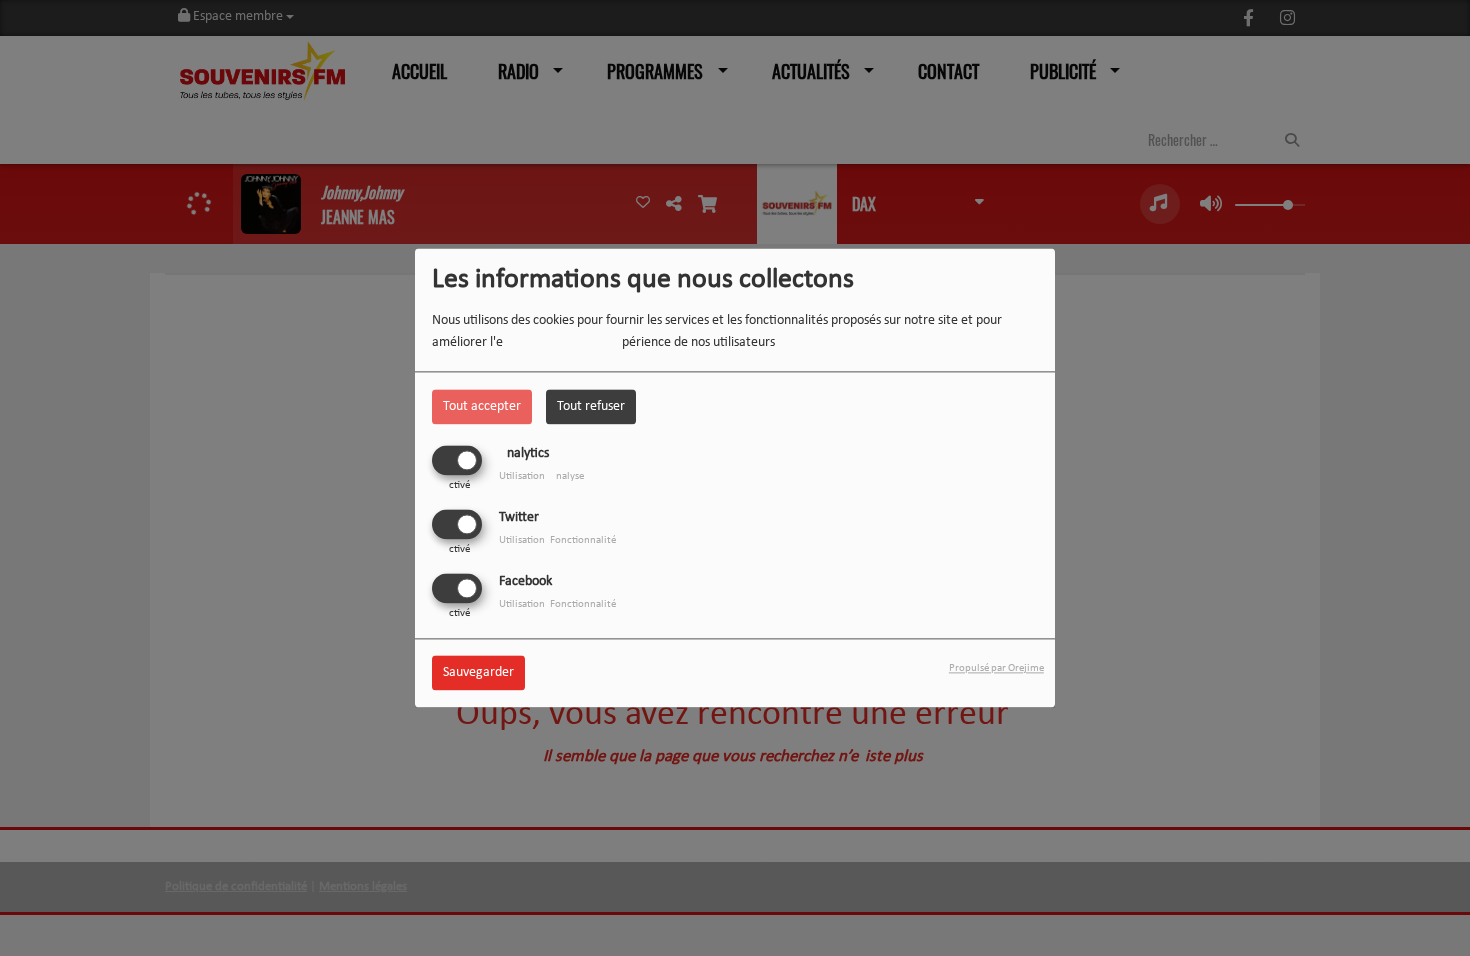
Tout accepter (482, 406)
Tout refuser (591, 406)
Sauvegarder (478, 673)
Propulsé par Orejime (996, 669)
